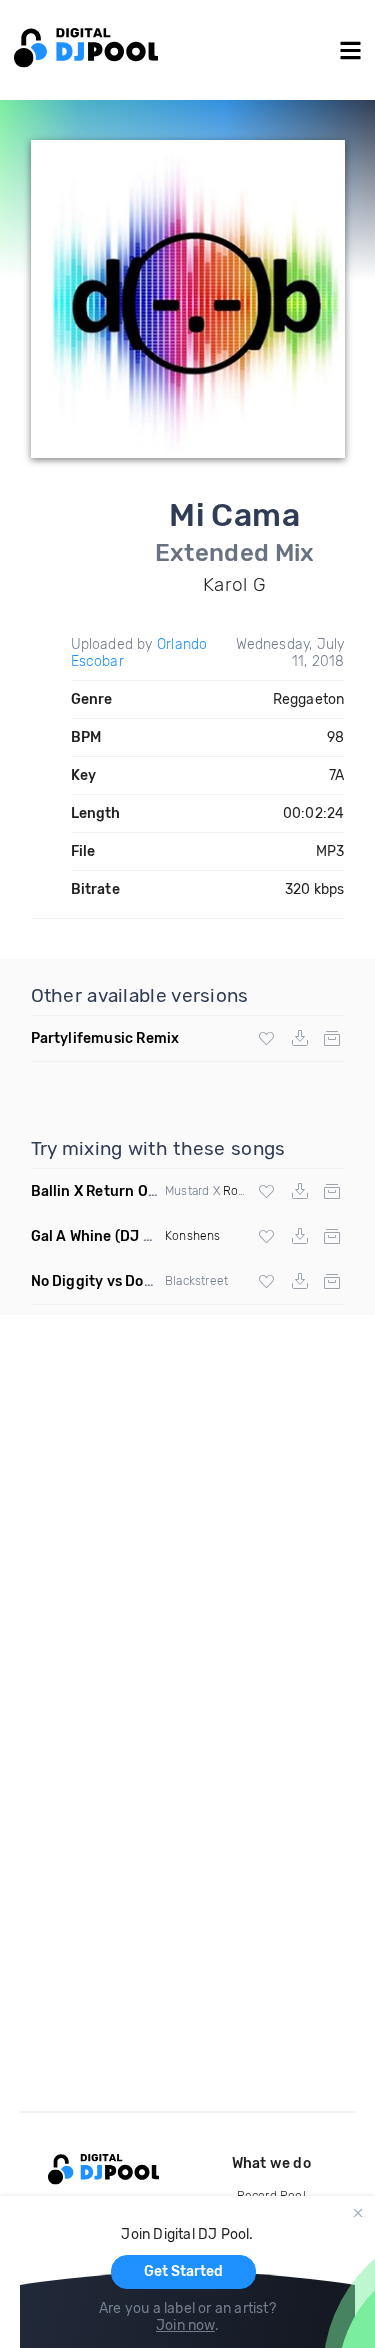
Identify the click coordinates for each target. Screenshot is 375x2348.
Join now (185, 2325)
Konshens (193, 1236)
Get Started (183, 2271)
